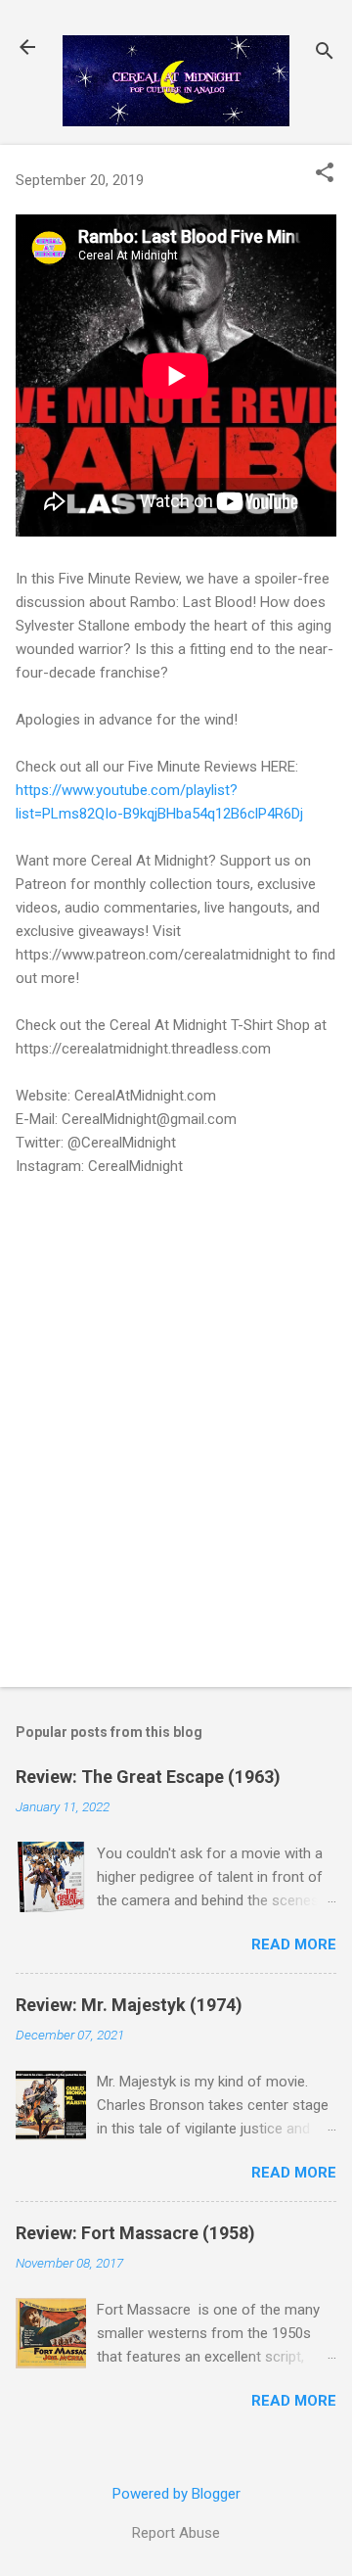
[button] (325, 174)
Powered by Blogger (176, 2494)
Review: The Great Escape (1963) (148, 1777)
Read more (294, 1944)
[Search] (325, 53)
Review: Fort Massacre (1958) (135, 2233)
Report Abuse (176, 2533)
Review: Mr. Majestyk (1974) (129, 2005)
